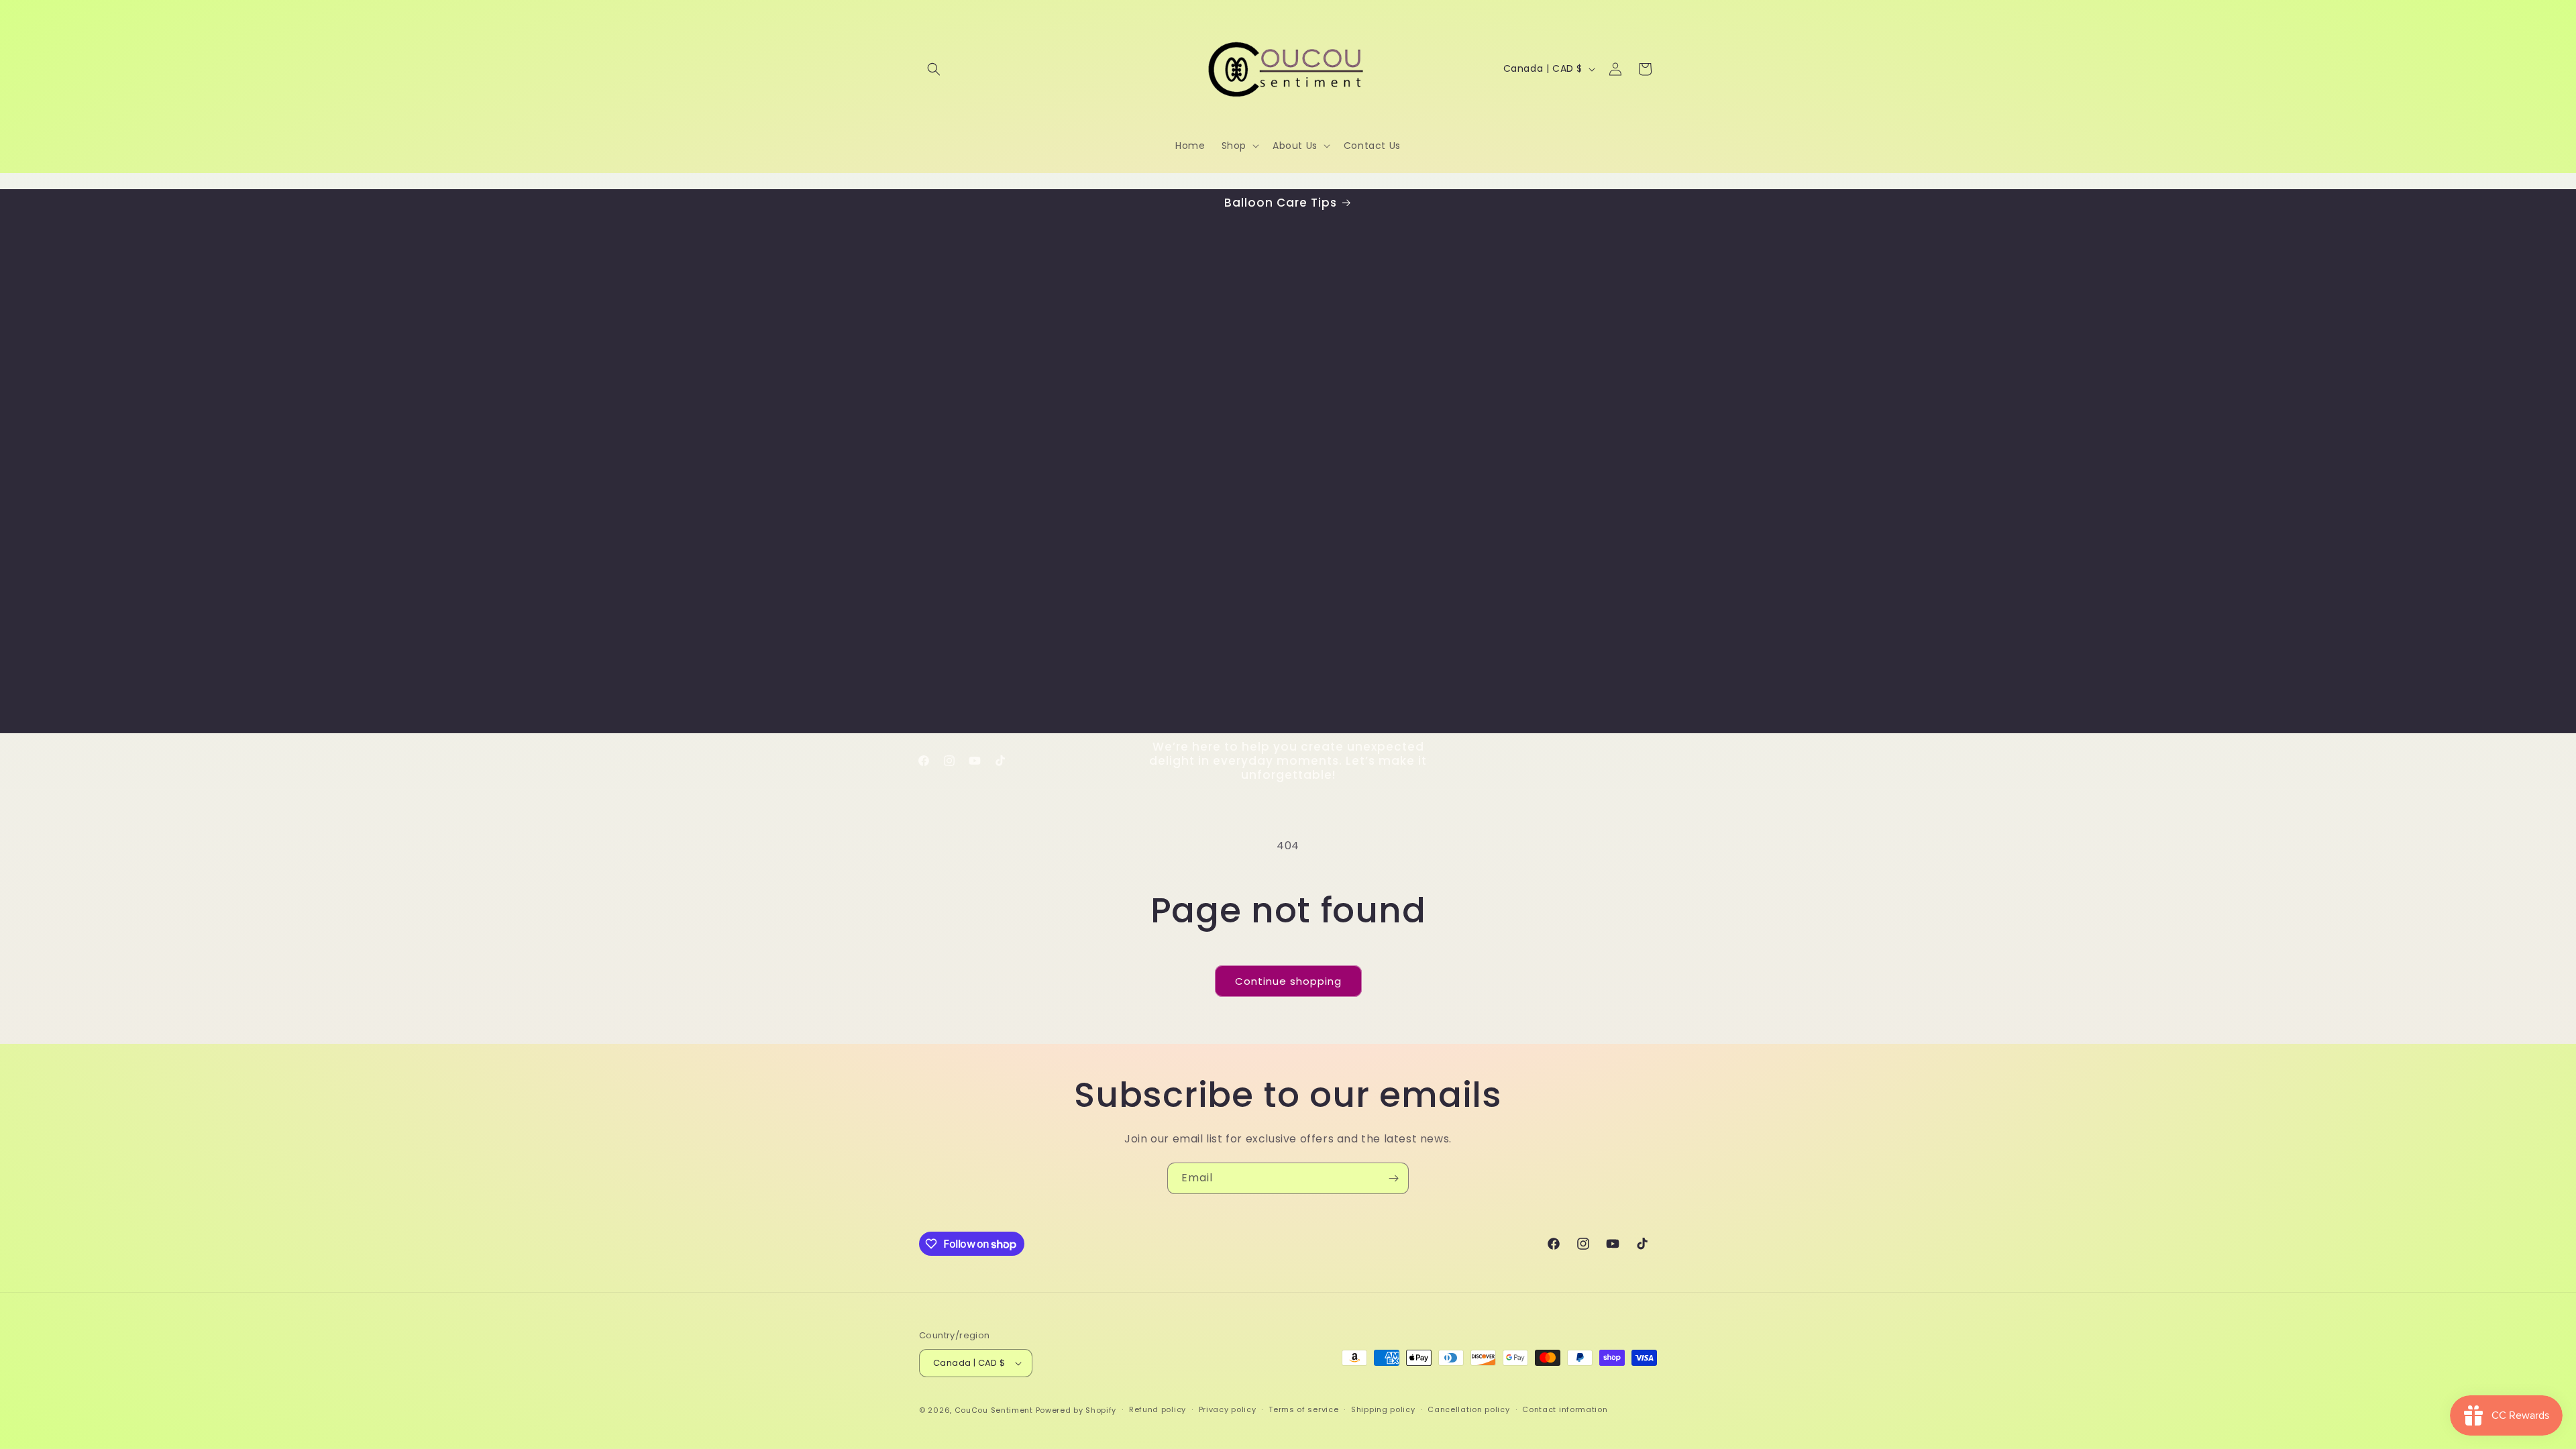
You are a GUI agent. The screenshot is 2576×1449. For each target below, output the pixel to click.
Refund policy (1158, 1409)
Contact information (1565, 1409)
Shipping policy (1383, 1409)
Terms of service (1303, 1409)
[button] (934, 69)
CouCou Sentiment (994, 1410)
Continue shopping (1288, 981)
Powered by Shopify (1076, 1410)
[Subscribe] (1393, 1178)
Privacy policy (1228, 1409)
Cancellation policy (1468, 1409)
